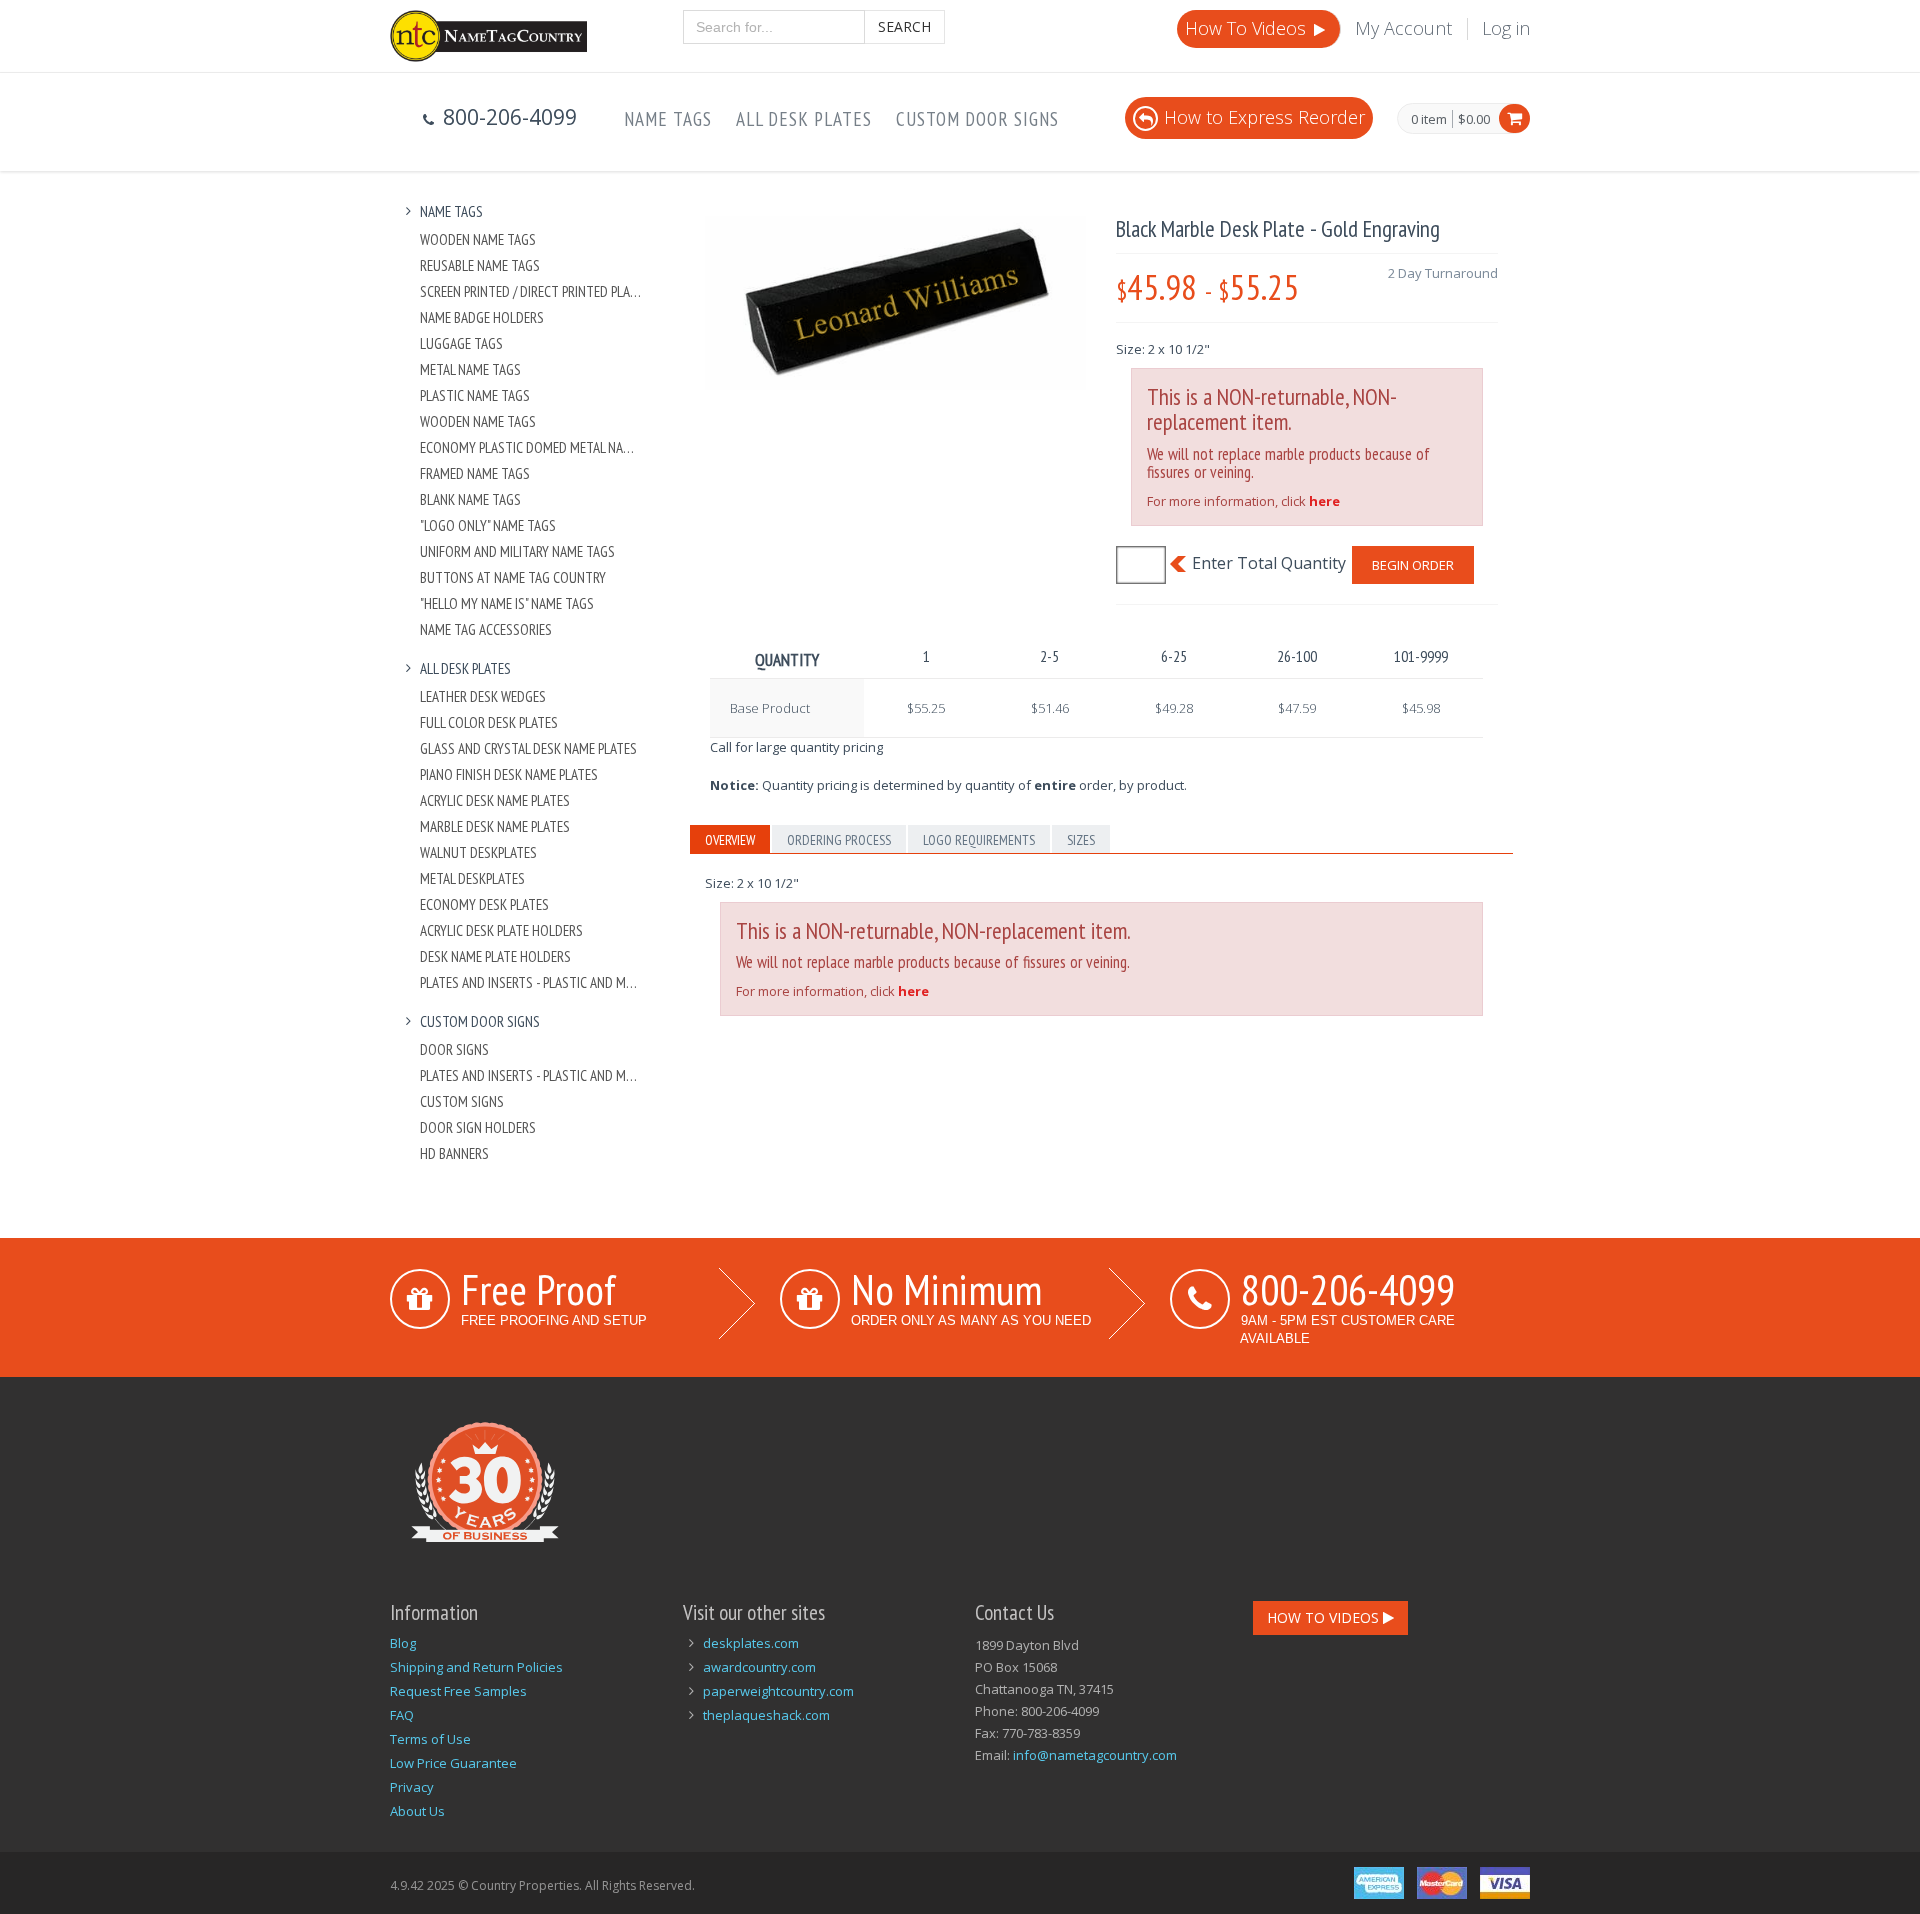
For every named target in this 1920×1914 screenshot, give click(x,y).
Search (904, 26)
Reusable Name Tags (480, 265)
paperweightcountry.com (778, 1691)
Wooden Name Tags (478, 239)
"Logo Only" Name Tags (488, 525)
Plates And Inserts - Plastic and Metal (531, 982)
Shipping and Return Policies (476, 1667)
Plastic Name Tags (475, 395)
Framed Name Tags (475, 473)
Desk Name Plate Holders (495, 956)
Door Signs (454, 1049)
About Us (417, 1811)
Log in (1506, 28)
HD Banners (454, 1153)
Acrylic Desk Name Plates (495, 800)
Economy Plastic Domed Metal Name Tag (531, 447)
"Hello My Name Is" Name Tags (507, 603)
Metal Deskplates (472, 878)
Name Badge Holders (482, 317)
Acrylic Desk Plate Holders (501, 930)
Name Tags (668, 119)
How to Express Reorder (1264, 117)
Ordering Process (839, 840)
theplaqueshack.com (766, 1715)
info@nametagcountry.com (1095, 1755)
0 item (1429, 120)
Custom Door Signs (977, 119)
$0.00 (1474, 119)
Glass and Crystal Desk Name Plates (528, 748)
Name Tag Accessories (486, 629)
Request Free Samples (458, 1691)
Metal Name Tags (470, 369)
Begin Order (1413, 565)
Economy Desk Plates (484, 904)
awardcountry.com (759, 1667)
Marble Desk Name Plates (495, 826)
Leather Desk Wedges (483, 696)
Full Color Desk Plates (489, 722)
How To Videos (1248, 28)
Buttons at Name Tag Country (513, 577)
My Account (1403, 28)
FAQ (402, 1715)
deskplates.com (751, 1643)
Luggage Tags (461, 343)
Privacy (412, 1787)
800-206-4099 (1348, 1289)
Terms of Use (430, 1739)
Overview (730, 840)
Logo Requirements (979, 840)
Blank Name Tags (470, 499)
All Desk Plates (804, 119)
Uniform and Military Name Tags (517, 551)
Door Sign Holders (478, 1127)
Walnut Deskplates (478, 852)
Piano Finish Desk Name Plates (509, 774)
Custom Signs (462, 1101)
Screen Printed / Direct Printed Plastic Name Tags (531, 291)
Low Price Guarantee (453, 1763)
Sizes (1081, 840)
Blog (403, 1643)
